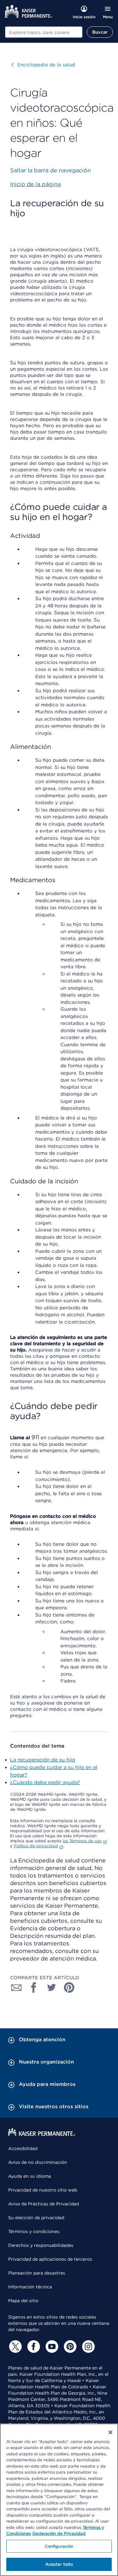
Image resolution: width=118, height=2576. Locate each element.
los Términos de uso (82, 1841)
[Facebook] (33, 2347)
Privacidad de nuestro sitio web (43, 2190)
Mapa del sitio (23, 2301)
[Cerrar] (110, 2432)
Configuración (59, 2546)
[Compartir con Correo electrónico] (16, 1987)
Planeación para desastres (37, 2273)
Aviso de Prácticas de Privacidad (44, 2204)
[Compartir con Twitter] (52, 1987)
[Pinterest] (69, 2347)
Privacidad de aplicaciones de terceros (50, 2259)
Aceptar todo (59, 2564)
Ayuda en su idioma (30, 2176)
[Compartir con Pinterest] (69, 1987)
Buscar (100, 32)
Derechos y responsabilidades (41, 2245)
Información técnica (30, 2287)
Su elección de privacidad (36, 2218)
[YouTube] (51, 2347)
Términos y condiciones (34, 2231)
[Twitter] (14, 2347)
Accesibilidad (23, 2148)
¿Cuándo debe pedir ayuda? (45, 1782)
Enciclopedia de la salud (43, 65)
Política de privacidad (36, 1846)
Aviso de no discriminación (38, 2162)
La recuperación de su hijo (43, 1760)
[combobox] (44, 32)
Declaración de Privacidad (59, 2533)
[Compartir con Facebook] (34, 1987)
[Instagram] (87, 2347)
